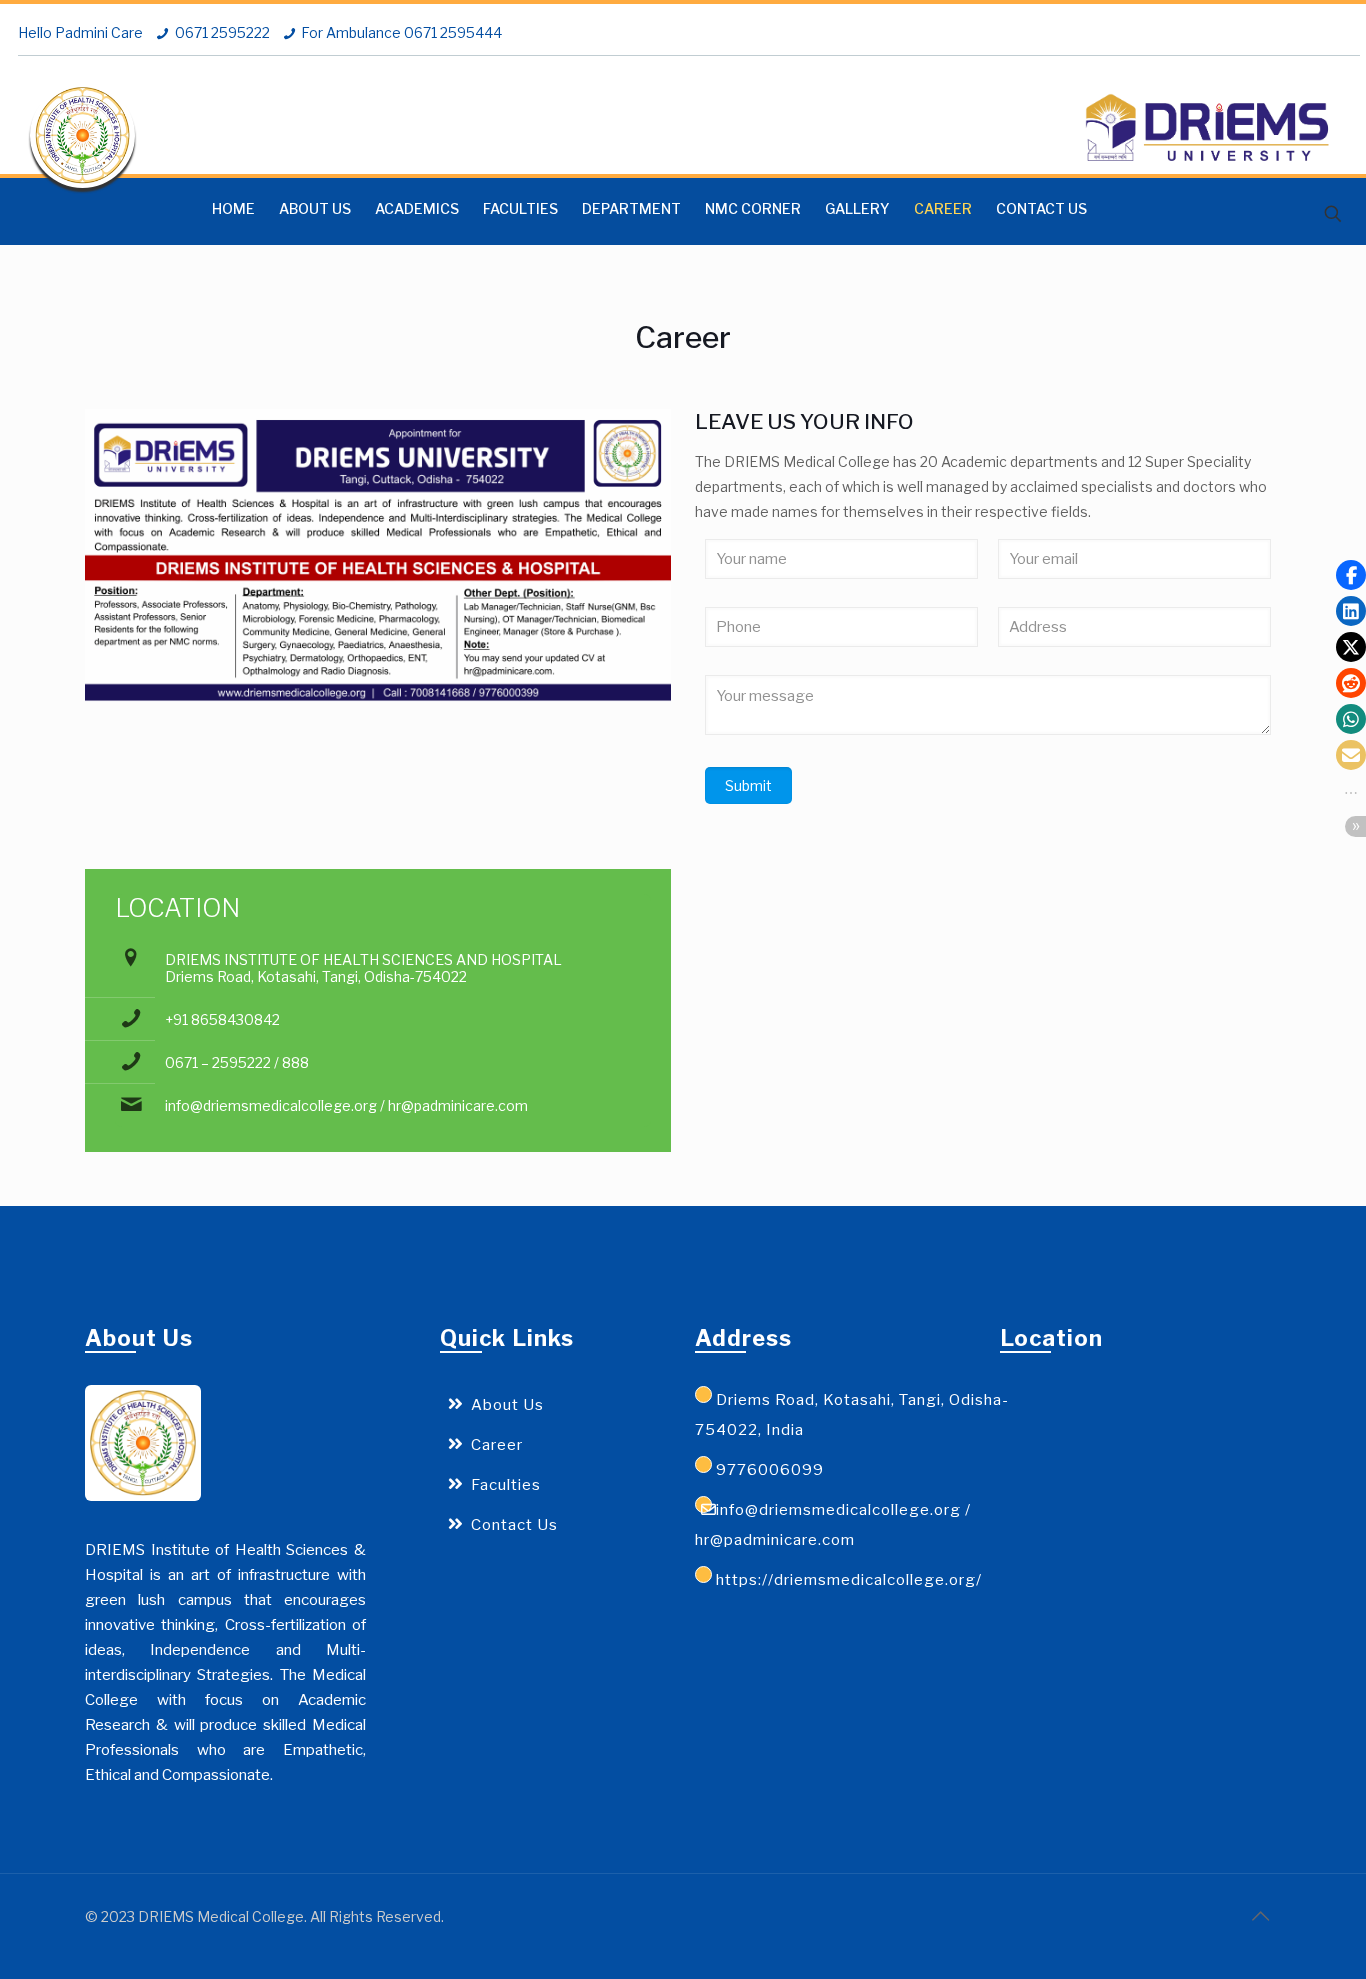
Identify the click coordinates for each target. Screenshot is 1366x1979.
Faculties (506, 1485)
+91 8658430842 (222, 1019)
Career (497, 1445)
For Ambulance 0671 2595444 (401, 32)
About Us (507, 1405)
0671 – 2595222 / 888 (237, 1062)
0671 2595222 (222, 32)
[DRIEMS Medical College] (82, 135)
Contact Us (514, 1525)
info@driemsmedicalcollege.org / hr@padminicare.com (346, 1105)
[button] (1351, 575)
